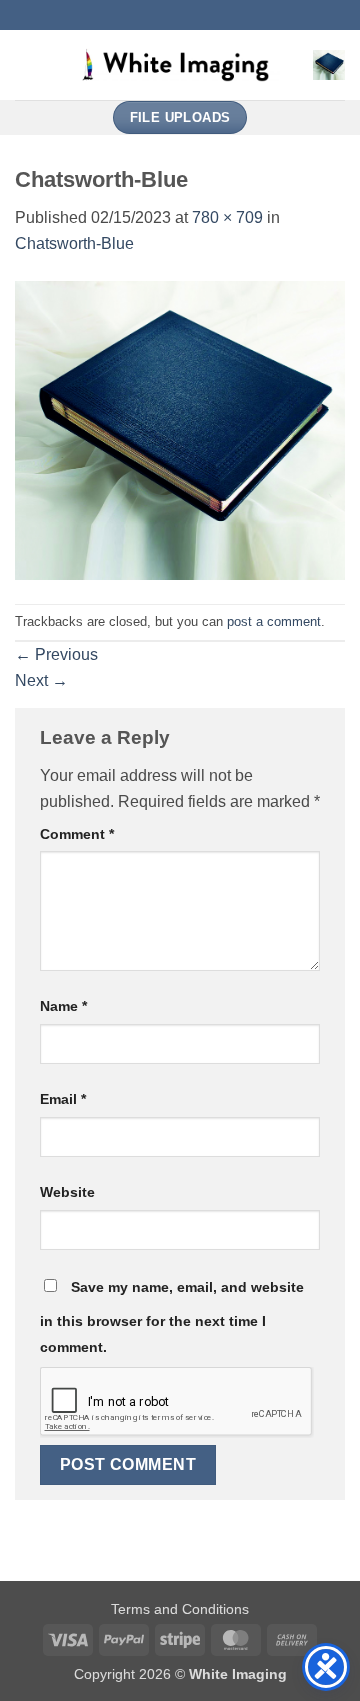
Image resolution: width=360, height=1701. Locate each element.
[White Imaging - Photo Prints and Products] (180, 65)
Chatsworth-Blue (74, 243)
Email (63, 1099)
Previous (56, 654)
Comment (77, 834)
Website (67, 1192)
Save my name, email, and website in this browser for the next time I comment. (172, 1317)
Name (63, 1006)
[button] (27, 64)
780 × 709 (227, 217)
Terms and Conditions (180, 1609)
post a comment (274, 621)
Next (41, 680)
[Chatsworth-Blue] (180, 429)
